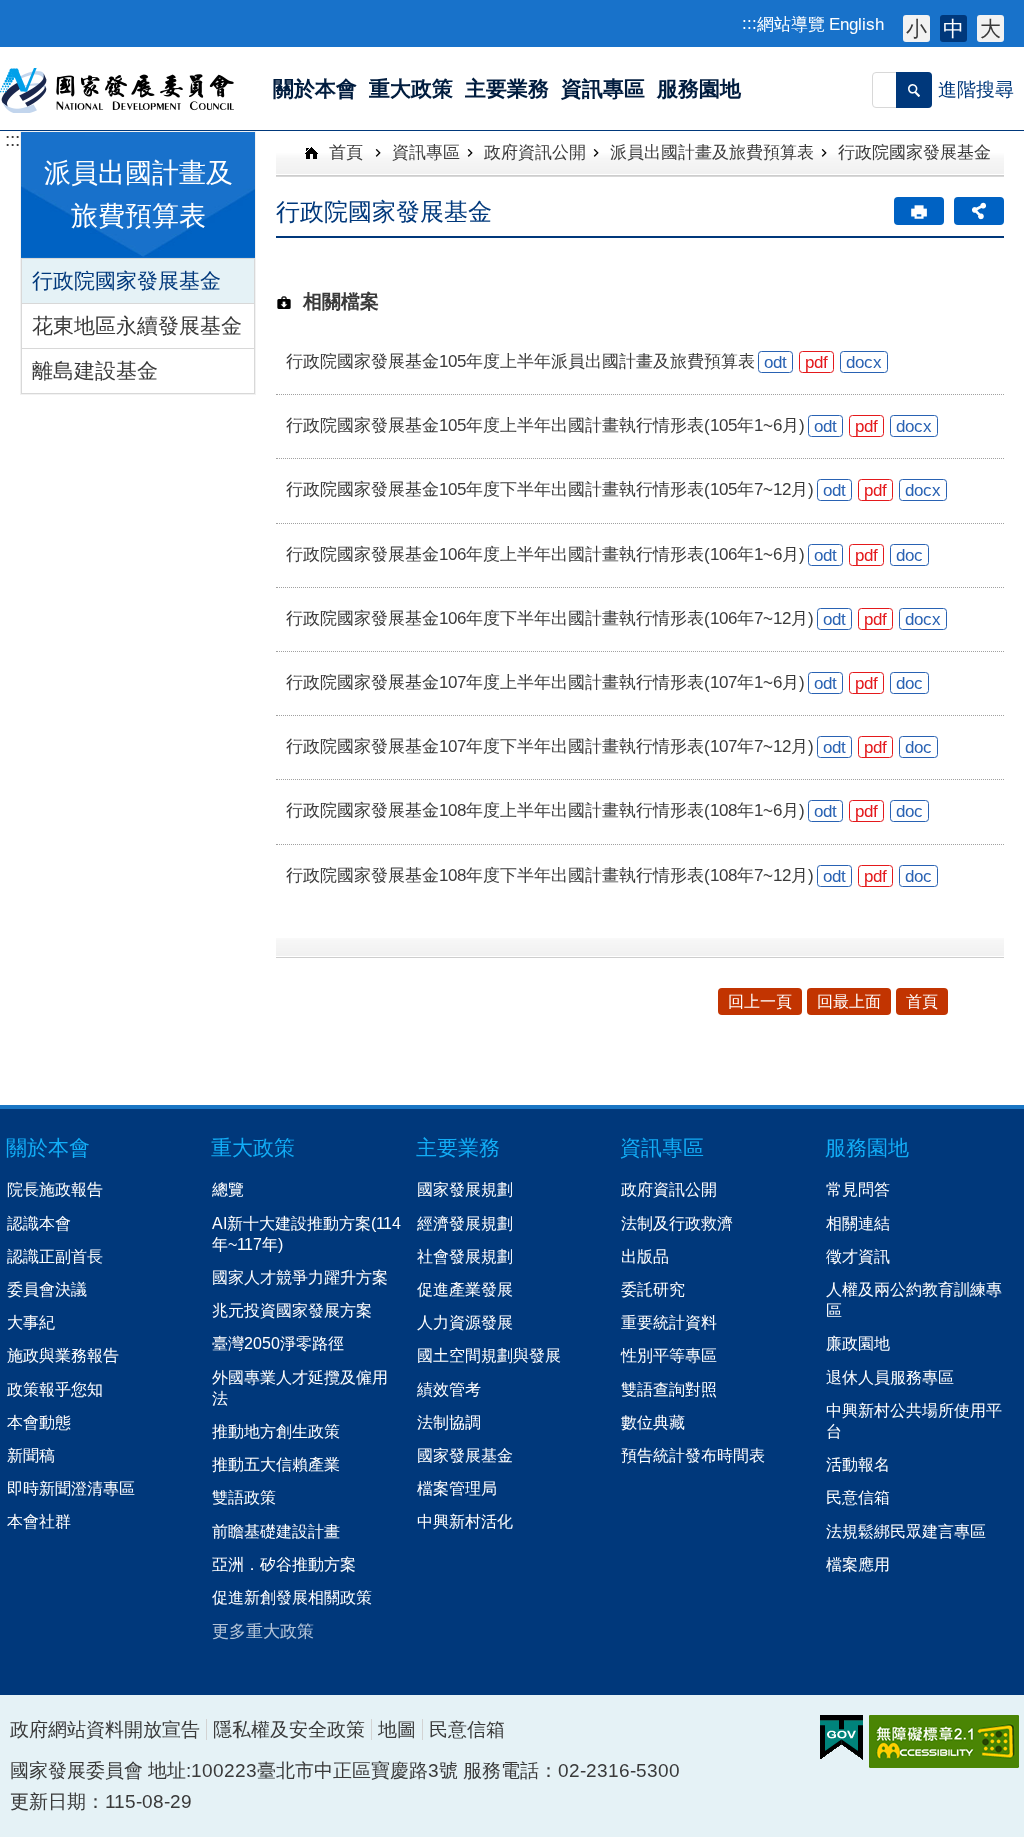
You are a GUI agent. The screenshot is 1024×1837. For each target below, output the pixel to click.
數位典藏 (653, 1422)
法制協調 (449, 1422)
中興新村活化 (465, 1521)
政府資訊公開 (535, 152)
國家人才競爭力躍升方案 (300, 1277)
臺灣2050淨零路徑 (278, 1343)
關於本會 (48, 1147)
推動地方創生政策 (276, 1431)
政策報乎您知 (55, 1389)
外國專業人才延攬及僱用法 (300, 1387)
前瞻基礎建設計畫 (276, 1531)
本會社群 (39, 1521)
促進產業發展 (465, 1289)
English (856, 24)
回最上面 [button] (849, 1001)
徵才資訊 (858, 1256)
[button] (914, 90)
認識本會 (39, 1223)
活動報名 (858, 1464)
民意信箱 (858, 1497)
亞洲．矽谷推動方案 (284, 1564)
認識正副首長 (55, 1256)
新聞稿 (31, 1455)
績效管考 (449, 1389)
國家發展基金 (465, 1455)
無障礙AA (944, 1741)
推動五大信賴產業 (276, 1464)
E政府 (841, 1737)
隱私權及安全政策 (289, 1729)
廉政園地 (858, 1343)
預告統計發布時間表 (693, 1455)
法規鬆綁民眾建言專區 (906, 1531)
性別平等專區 (669, 1355)
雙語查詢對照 (669, 1389)
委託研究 (653, 1289)
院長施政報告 (55, 1189)
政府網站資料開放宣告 (105, 1729)
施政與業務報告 (63, 1355)
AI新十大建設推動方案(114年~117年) (306, 1233)
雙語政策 (244, 1497)
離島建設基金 (95, 370)
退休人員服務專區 (890, 1377)
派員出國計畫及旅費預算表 (712, 152)
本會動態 (39, 1422)
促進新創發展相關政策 (292, 1597)
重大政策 (253, 1147)
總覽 (228, 1189)
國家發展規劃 (465, 1189)
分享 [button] (979, 211)
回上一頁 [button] (760, 1001)
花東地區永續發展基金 (137, 325)
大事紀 (31, 1322)
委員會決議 (47, 1289)
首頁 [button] (922, 1001)
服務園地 (867, 1147)
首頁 (343, 152)
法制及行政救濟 (677, 1223)
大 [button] (990, 28)
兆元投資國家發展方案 (292, 1310)
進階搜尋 (976, 89)
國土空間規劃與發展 (489, 1355)
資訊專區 (426, 152)
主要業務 (458, 1147)
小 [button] (916, 28)
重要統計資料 (669, 1322)
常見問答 (858, 1189)
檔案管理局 (457, 1488)
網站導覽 (791, 24)
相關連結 (858, 1223)
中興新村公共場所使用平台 (914, 1420)
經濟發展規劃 (465, 1223)
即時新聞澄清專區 (71, 1488)
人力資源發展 (465, 1322)
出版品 (645, 1256)
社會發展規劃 (465, 1256)
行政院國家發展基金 (126, 280)
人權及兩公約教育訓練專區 (914, 1299)
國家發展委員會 (118, 89)
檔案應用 (858, 1564)
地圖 (397, 1729)
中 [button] (953, 28)
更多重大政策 (263, 1631)
